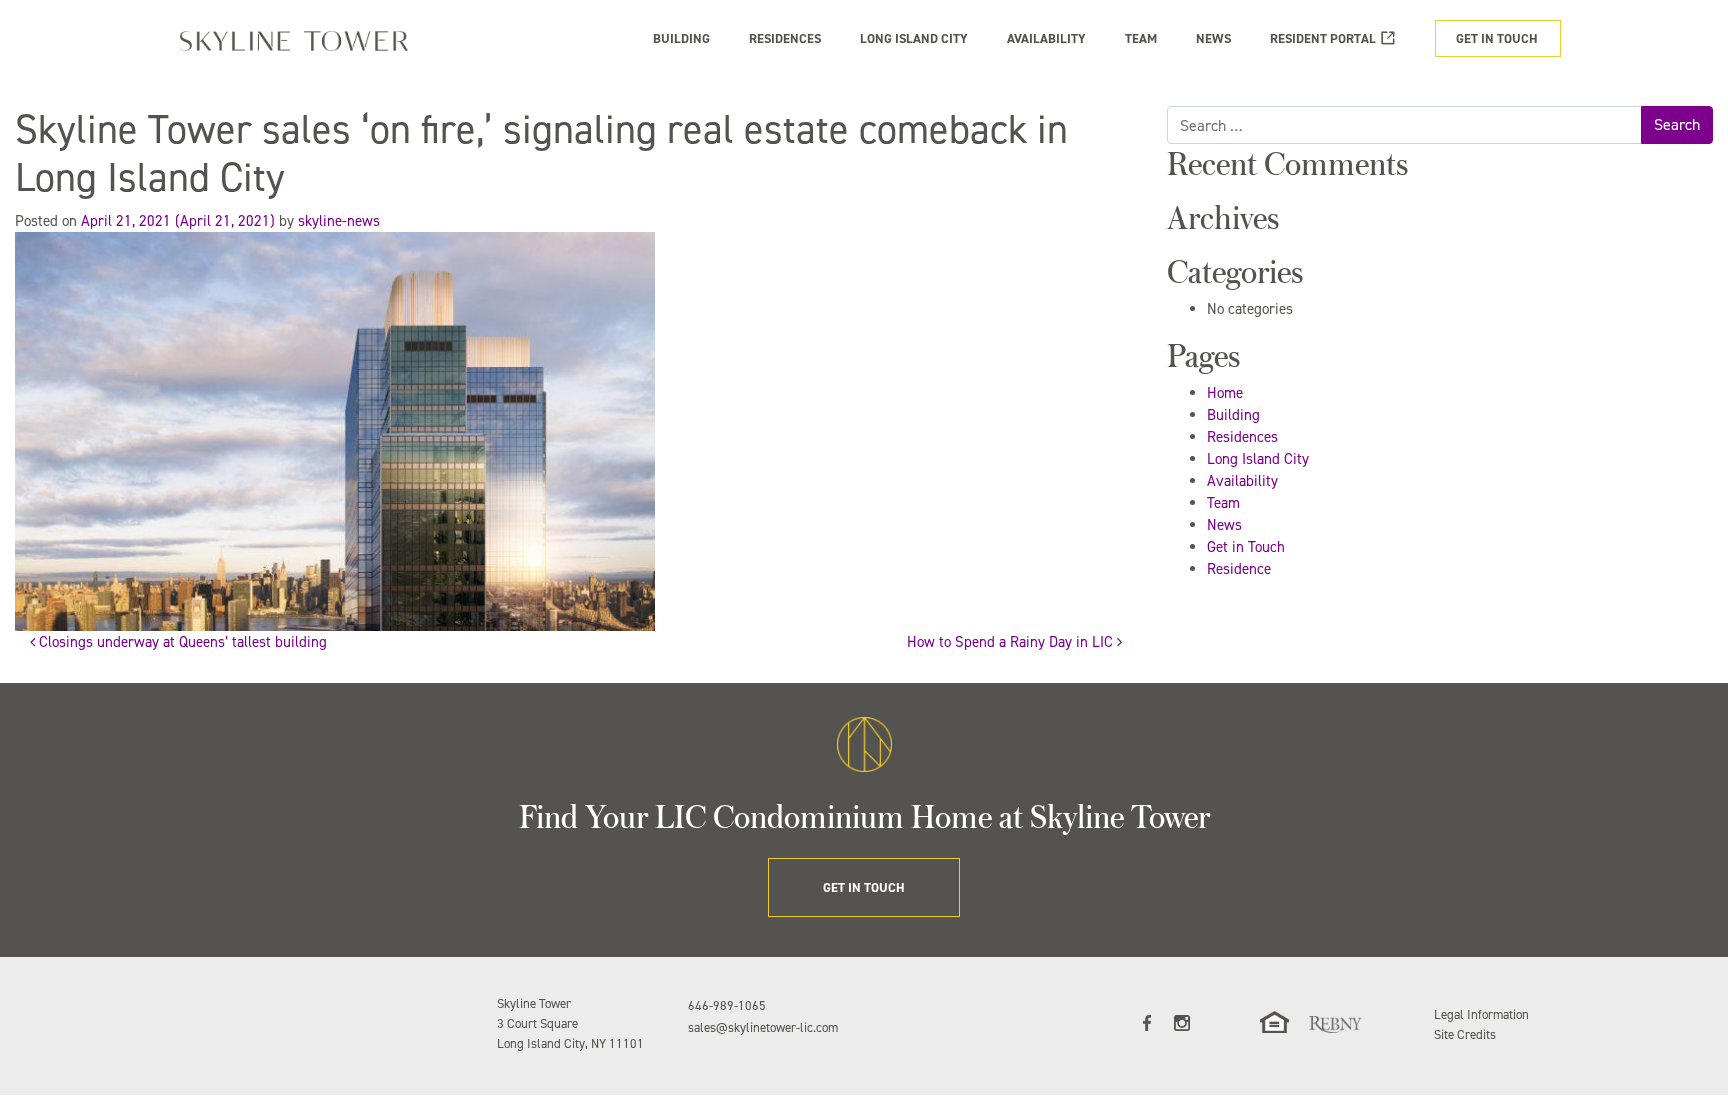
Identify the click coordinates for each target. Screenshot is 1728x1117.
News (1224, 525)
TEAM (1141, 38)
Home (1225, 393)
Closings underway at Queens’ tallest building (181, 642)
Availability (1242, 481)
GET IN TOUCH (1497, 38)
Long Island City (1258, 459)
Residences (1242, 437)
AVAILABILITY (1046, 38)
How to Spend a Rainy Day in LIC (1012, 642)
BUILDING (681, 38)
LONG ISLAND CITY (914, 38)
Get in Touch (1246, 547)
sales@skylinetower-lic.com (763, 1027)
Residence (1239, 569)
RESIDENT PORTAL (1323, 38)
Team (1223, 503)
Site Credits (1465, 1034)
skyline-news (339, 221)
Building (1233, 415)
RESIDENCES (785, 38)
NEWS (1213, 38)
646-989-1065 (727, 1005)
